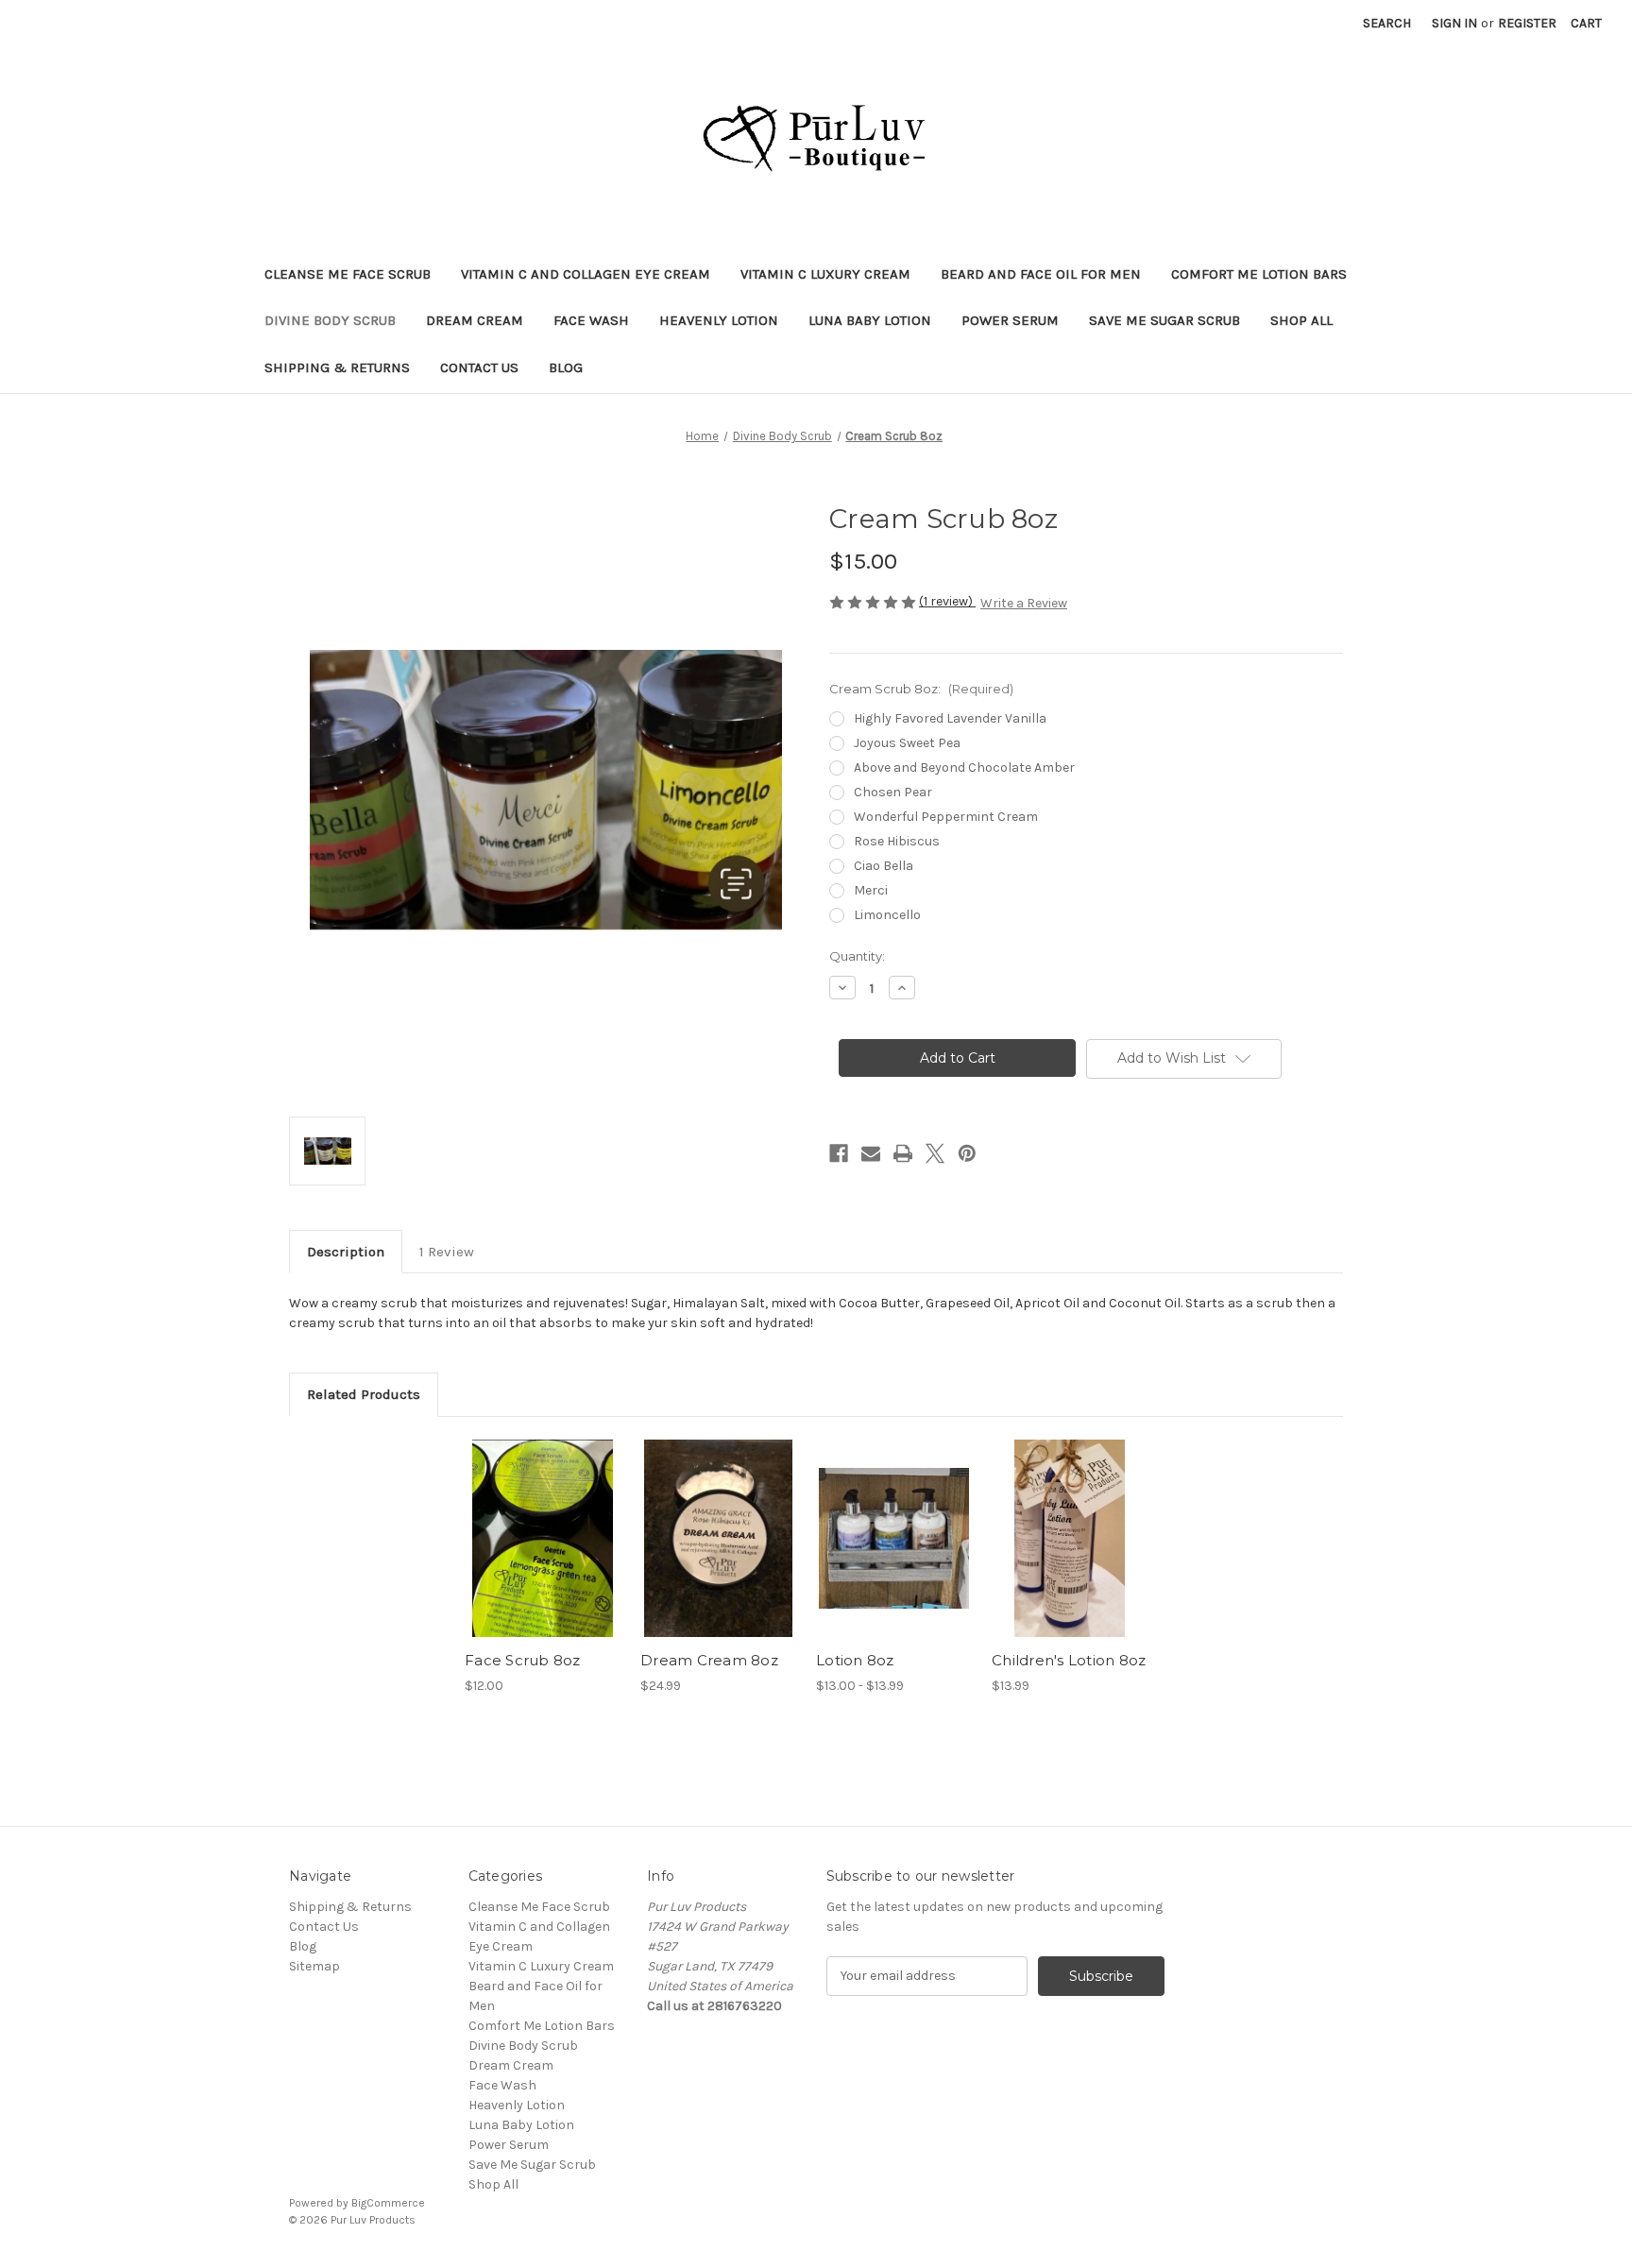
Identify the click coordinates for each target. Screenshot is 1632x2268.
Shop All (1301, 320)
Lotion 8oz (855, 1660)
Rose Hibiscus (897, 841)
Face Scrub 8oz (523, 1660)
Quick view (527, 1522)
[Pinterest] (967, 1153)
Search (1387, 23)
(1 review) (947, 601)
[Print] (903, 1153)
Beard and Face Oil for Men (1041, 274)
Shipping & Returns (337, 367)
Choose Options (543, 1555)
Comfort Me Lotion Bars (1259, 274)
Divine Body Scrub (330, 320)
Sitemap (314, 1966)
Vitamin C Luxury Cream (825, 274)
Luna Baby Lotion (870, 320)
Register (1527, 23)
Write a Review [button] (1024, 603)
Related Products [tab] (364, 1394)
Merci (871, 890)
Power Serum (1010, 320)
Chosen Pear (893, 792)
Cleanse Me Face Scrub (348, 274)
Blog (566, 367)
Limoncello (887, 915)
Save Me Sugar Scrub (1164, 320)
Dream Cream (475, 320)
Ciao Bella (884, 866)
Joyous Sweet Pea (907, 743)
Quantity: (857, 956)
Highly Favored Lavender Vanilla (950, 718)
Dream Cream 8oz (709, 1660)
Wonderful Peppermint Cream (946, 817)
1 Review (447, 1252)
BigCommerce (388, 2203)
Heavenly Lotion (719, 320)
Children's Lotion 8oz (1069, 1660)
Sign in (1454, 23)
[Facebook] (839, 1153)
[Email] (871, 1153)
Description (346, 1252)
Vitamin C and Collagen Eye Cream (586, 274)
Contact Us (479, 367)
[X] (935, 1153)
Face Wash (591, 320)
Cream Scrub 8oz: (921, 689)
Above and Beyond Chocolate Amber (964, 767)
